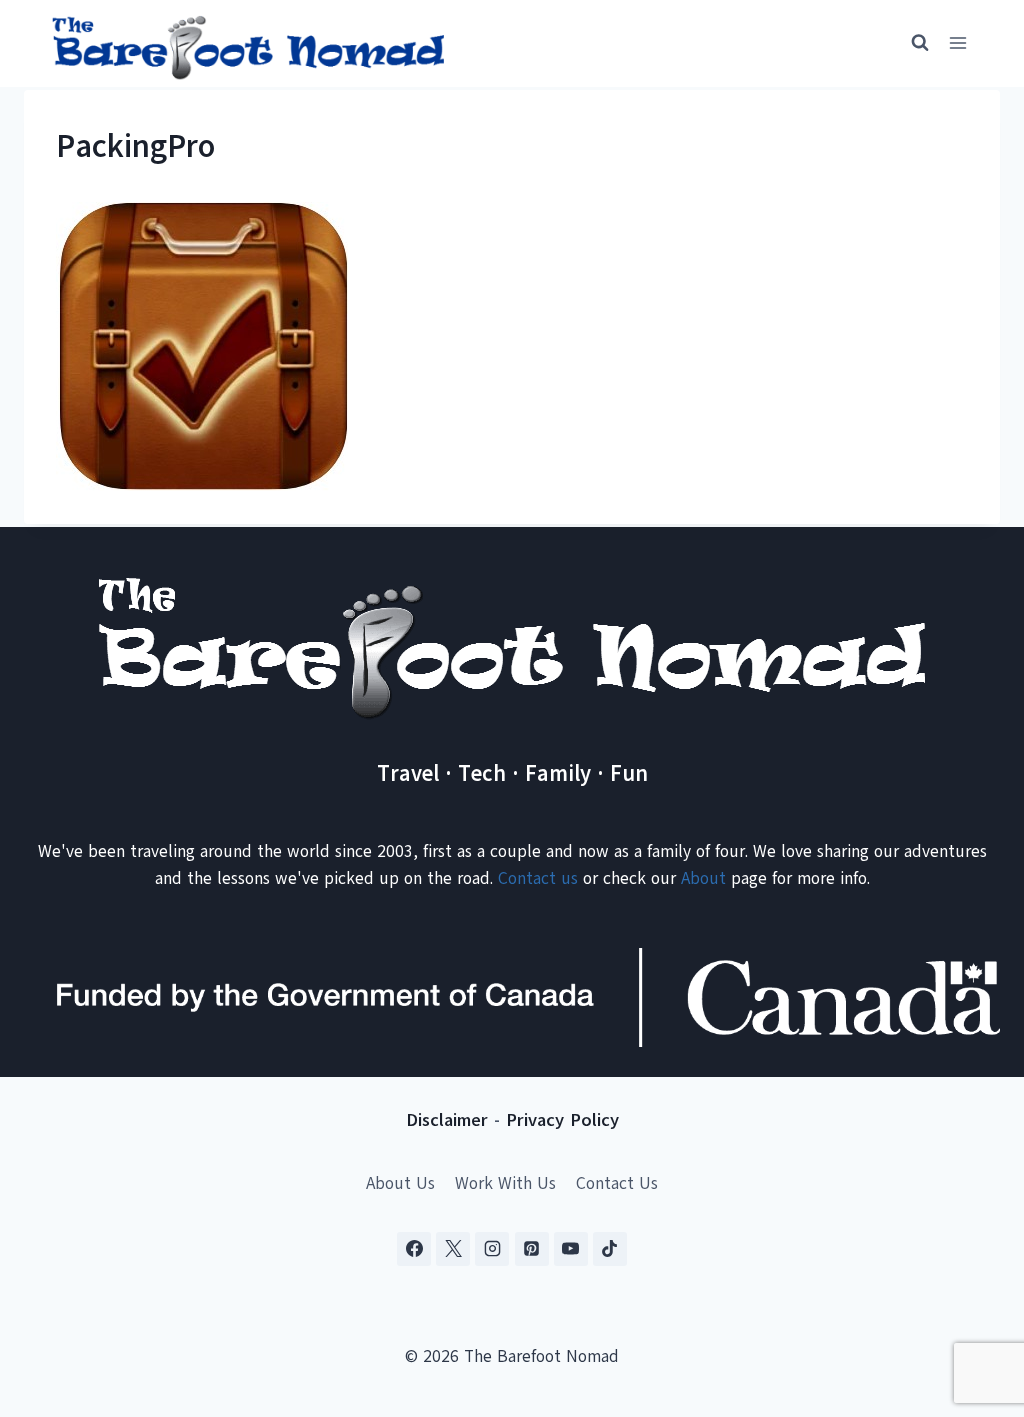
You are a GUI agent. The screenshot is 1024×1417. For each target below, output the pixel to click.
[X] (453, 1249)
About (703, 878)
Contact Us (617, 1183)
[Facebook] (414, 1249)
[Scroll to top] (973, 1302)
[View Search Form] (911, 43)
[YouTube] (571, 1249)
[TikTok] (610, 1249)
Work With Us (505, 1183)
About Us (400, 1183)
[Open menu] (957, 43)
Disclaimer (447, 1120)
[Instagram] (492, 1249)
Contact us (538, 878)
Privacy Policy (562, 1120)
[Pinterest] (532, 1249)
